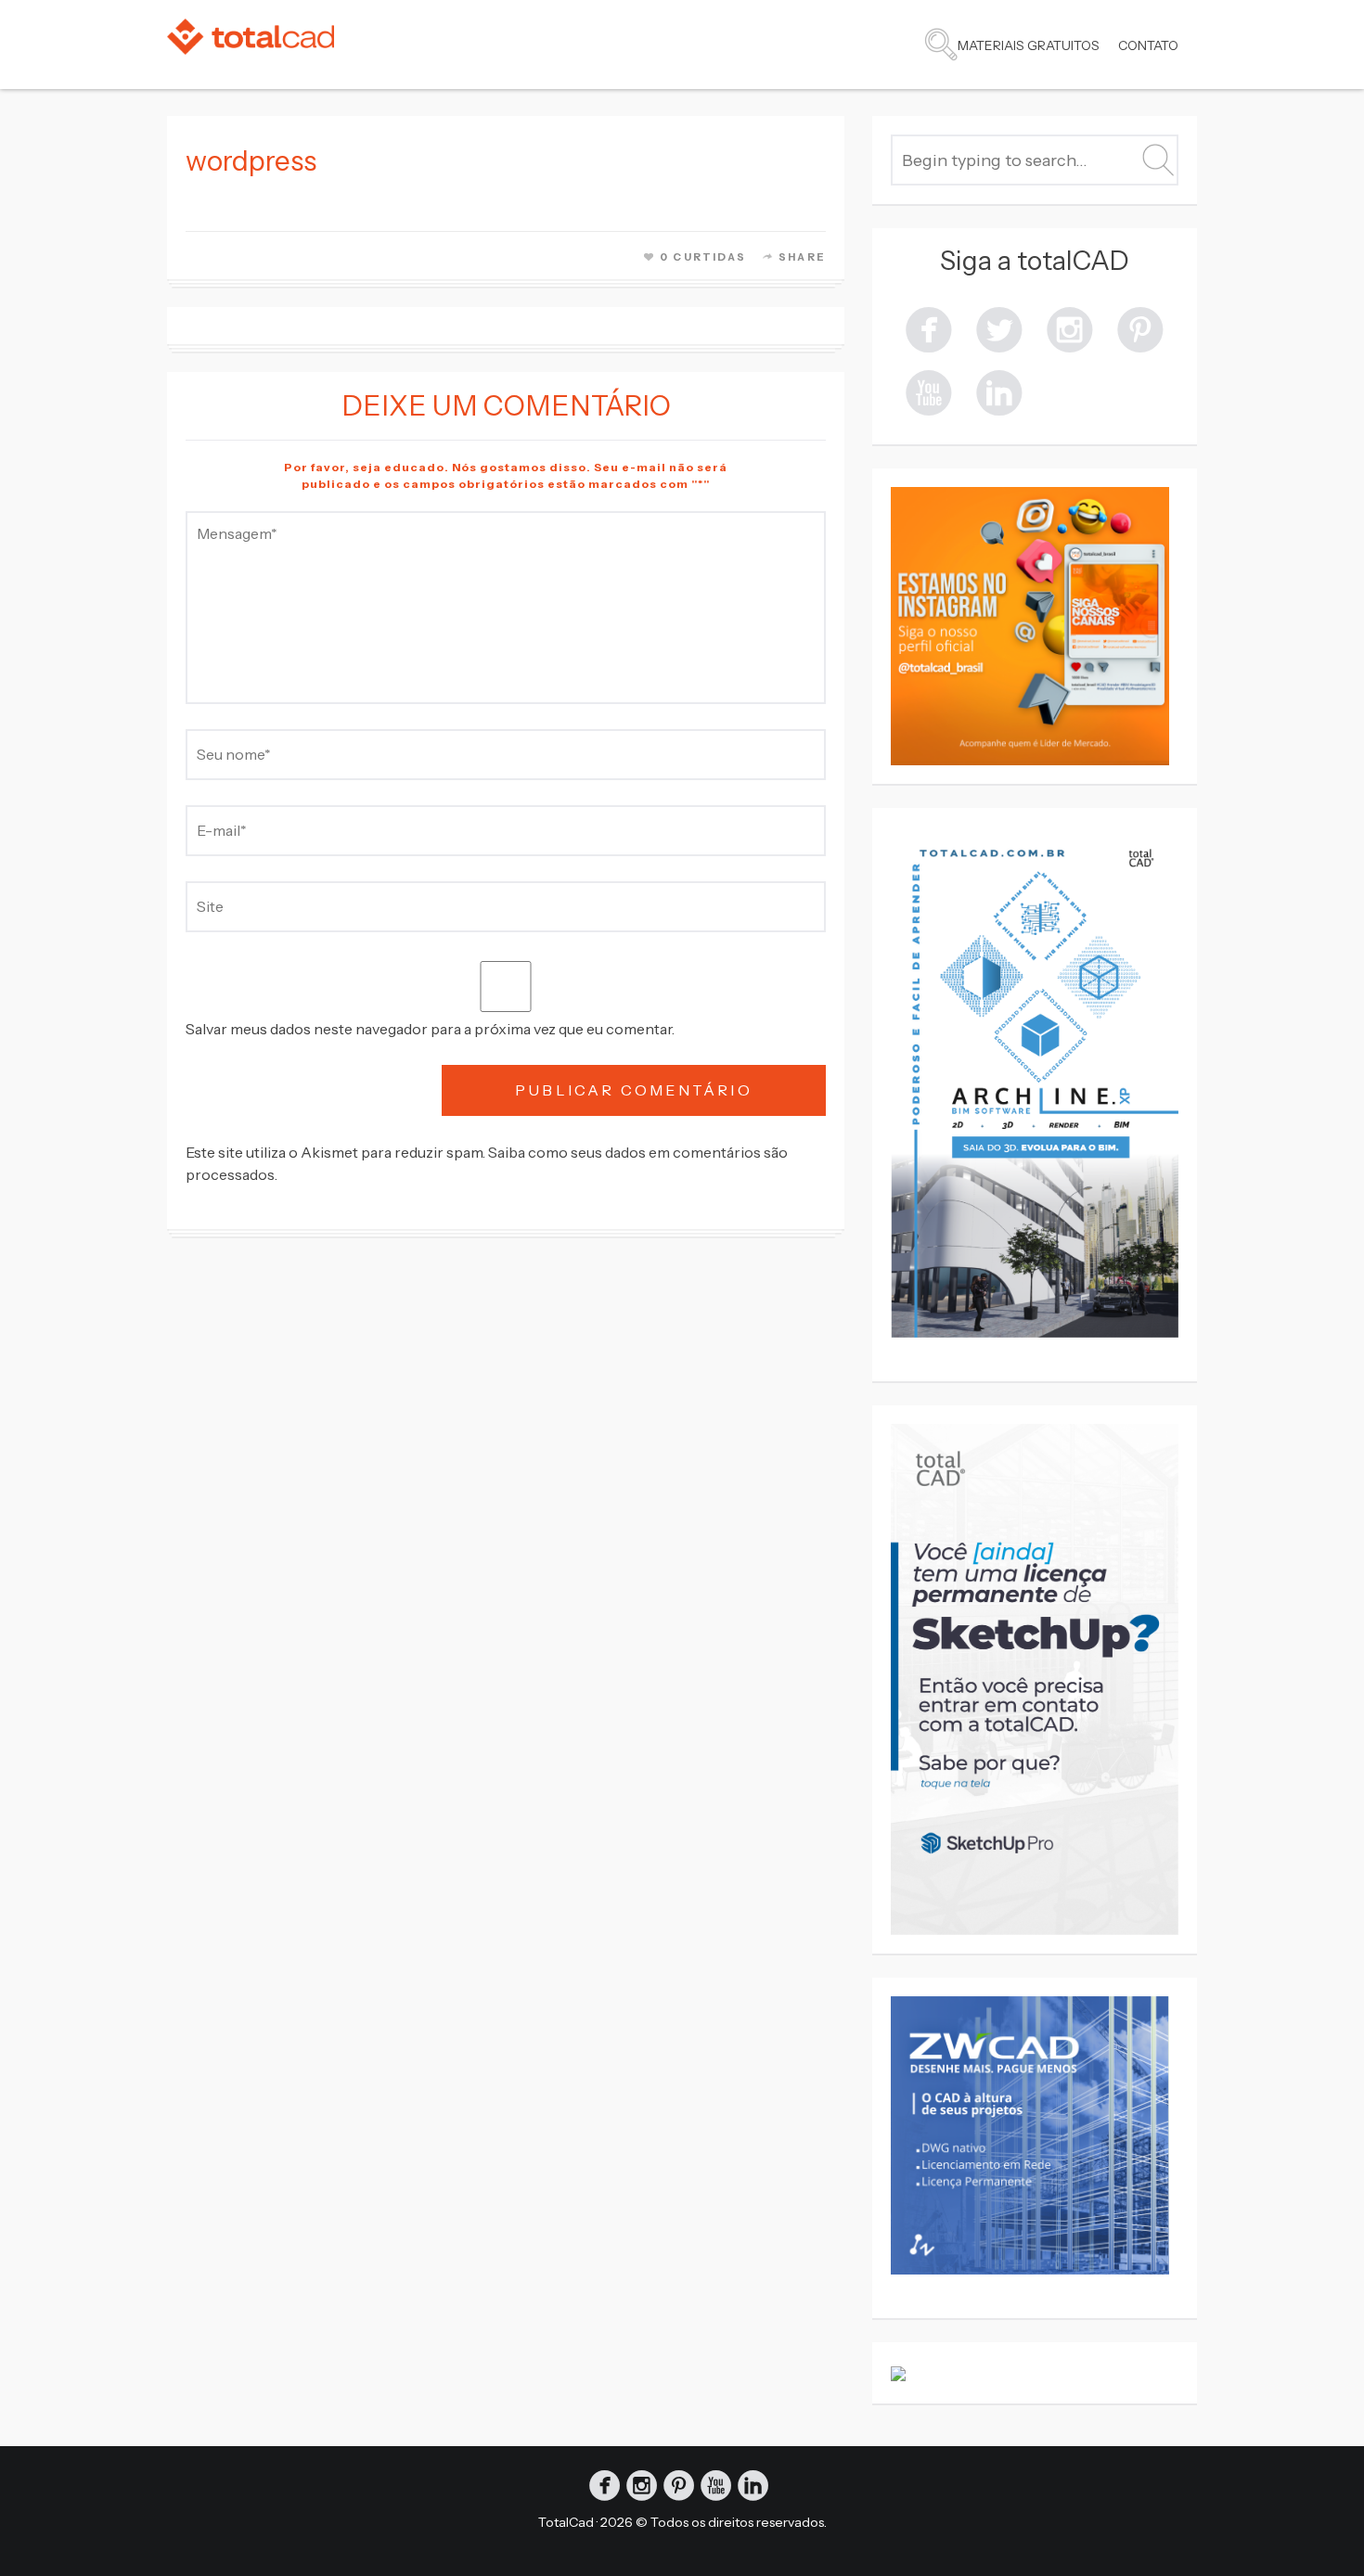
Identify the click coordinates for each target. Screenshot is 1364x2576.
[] (1070, 328)
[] (999, 391)
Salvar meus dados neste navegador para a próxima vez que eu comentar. (430, 1029)
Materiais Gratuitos (1029, 45)
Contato (1148, 45)
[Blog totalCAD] (251, 37)
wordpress (251, 161)
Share (802, 257)
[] (999, 328)
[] (929, 328)
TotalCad (566, 2522)
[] (929, 391)
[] (1140, 328)
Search (941, 45)
